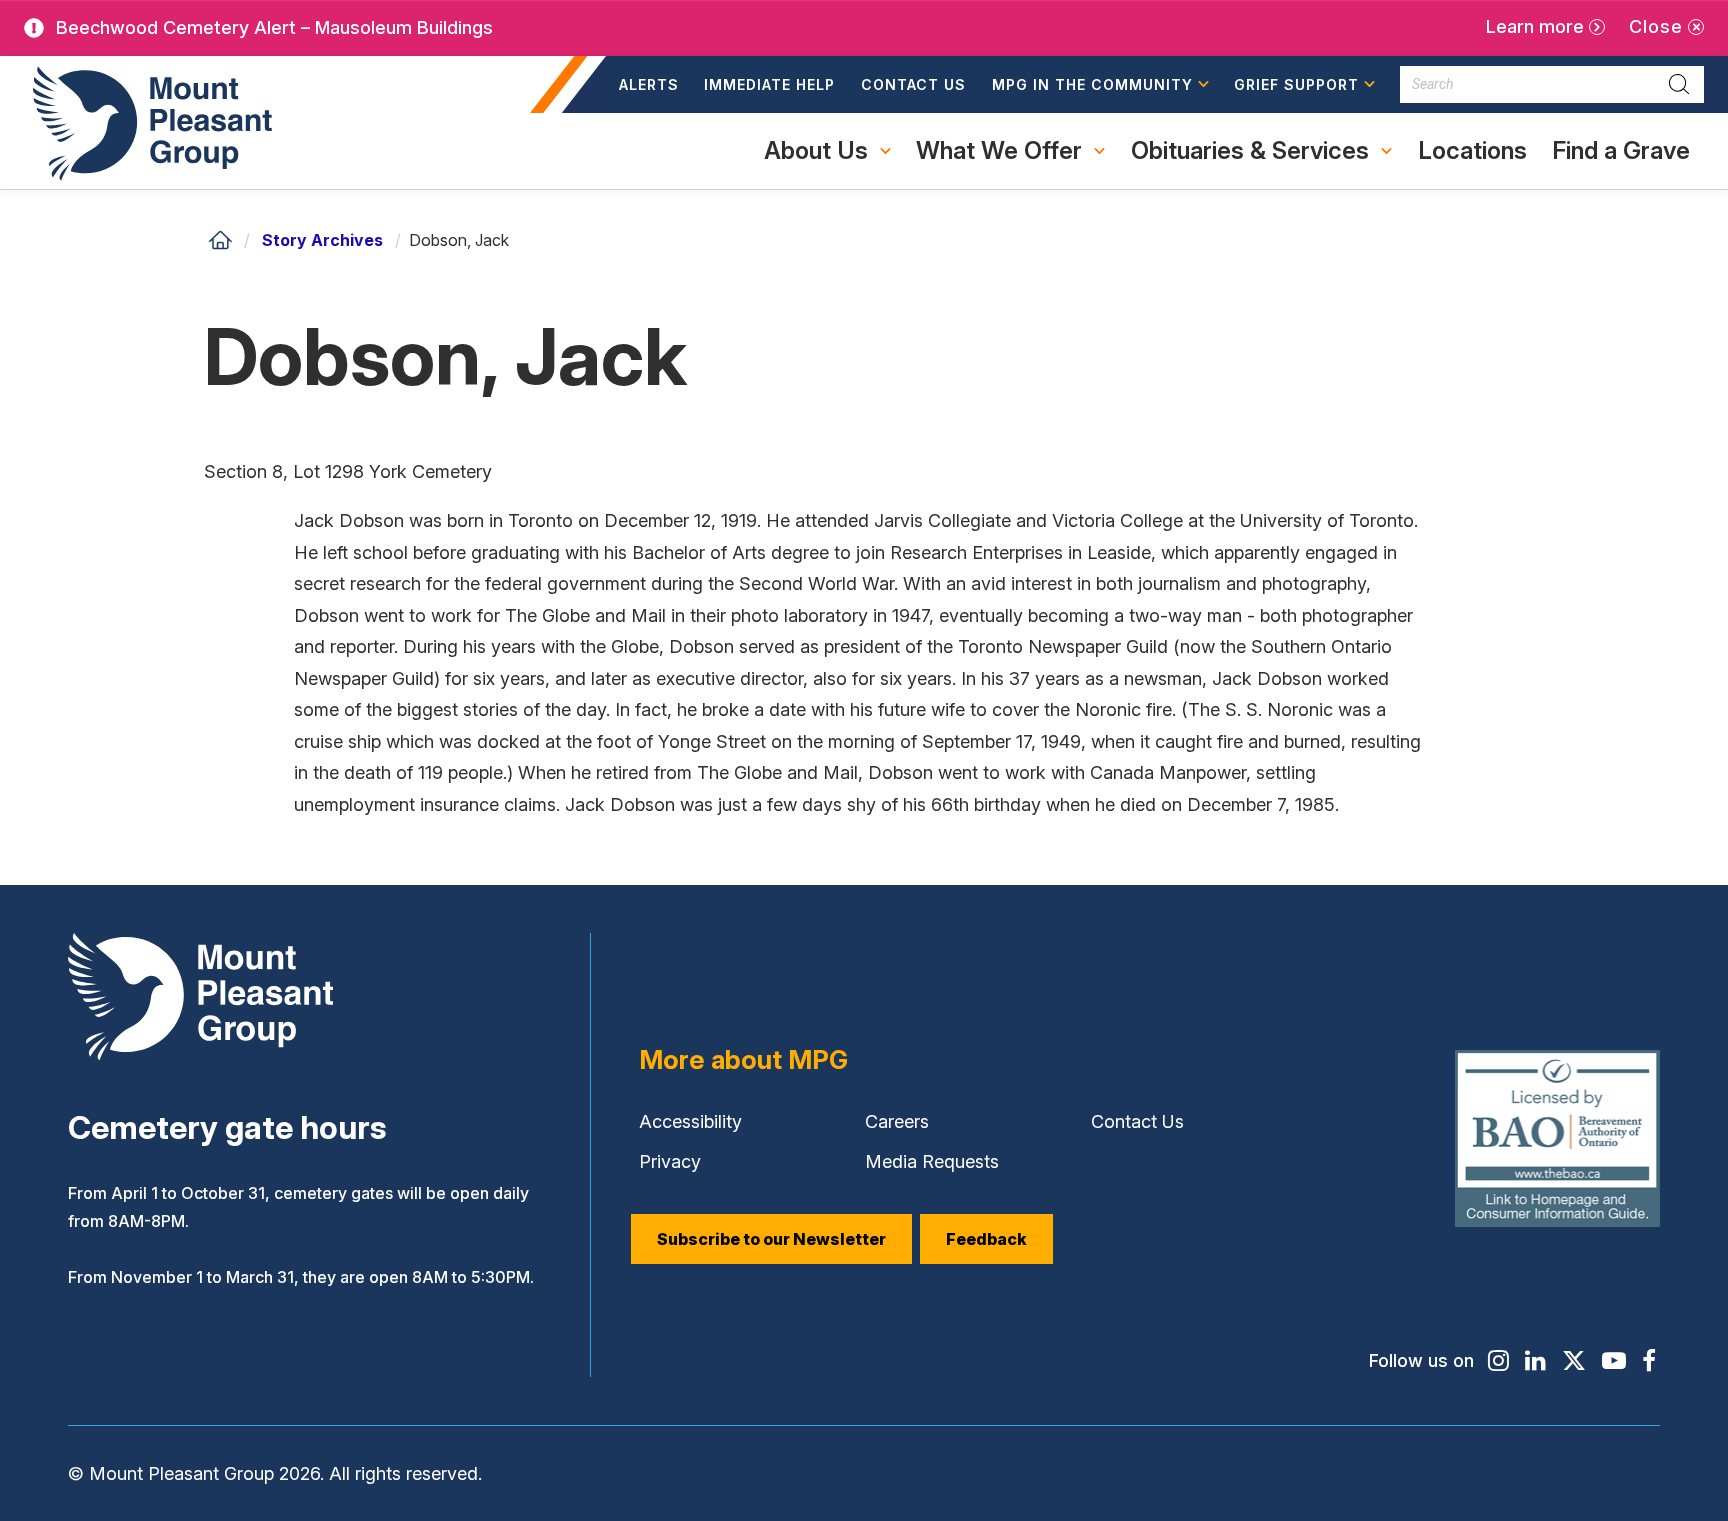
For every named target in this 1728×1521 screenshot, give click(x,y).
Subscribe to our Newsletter (771, 1239)
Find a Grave (1620, 162)
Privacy (670, 1161)
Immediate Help (769, 84)
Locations (1472, 150)
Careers (897, 1121)
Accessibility (690, 1121)
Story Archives (322, 240)
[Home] (220, 240)
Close (1656, 26)
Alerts (649, 84)
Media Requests (932, 1161)
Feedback (986, 1239)
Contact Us (913, 84)
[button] (1100, 85)
